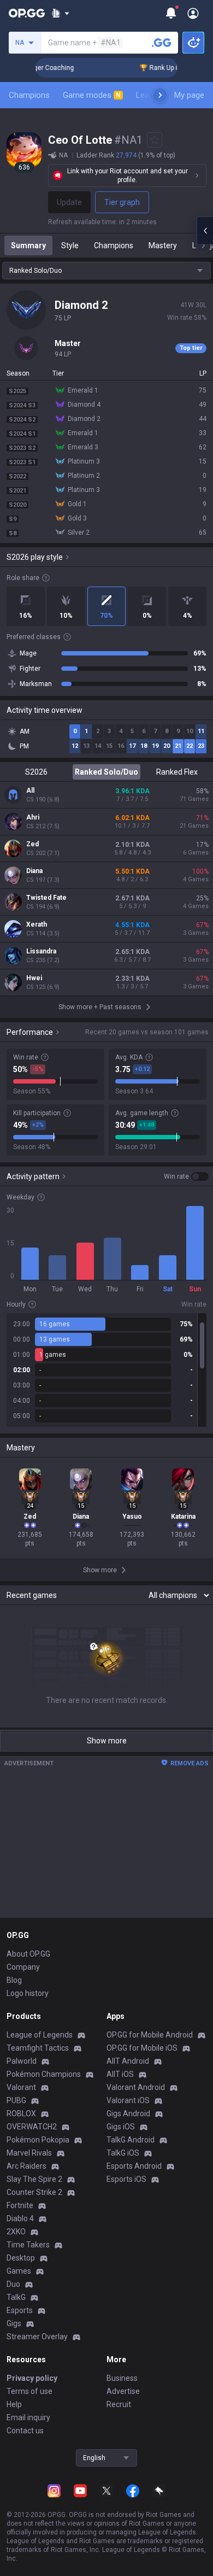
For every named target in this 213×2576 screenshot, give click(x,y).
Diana (34, 871)
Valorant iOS (128, 2100)
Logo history (28, 1993)
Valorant (21, 2087)
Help (14, 2404)
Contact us (25, 2431)
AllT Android (128, 2061)
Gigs (14, 2323)
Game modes (92, 95)
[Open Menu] (193, 13)
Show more (107, 1741)
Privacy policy (32, 2378)
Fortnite (20, 2205)
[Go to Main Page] (27, 13)
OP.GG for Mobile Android (150, 2035)
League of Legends (40, 2035)
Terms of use (29, 2391)
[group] (106, 1370)
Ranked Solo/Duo (106, 772)
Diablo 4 (20, 2218)
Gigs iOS (121, 2127)
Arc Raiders (26, 2166)
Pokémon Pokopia (38, 2140)
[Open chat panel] (205, 231)
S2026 (36, 772)
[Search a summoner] (162, 43)
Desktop (21, 2258)
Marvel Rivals (29, 2153)
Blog (14, 1980)
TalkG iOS (123, 2153)
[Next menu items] (160, 95)
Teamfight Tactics (38, 2048)
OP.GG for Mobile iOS (142, 2048)
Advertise (123, 2391)
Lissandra (41, 951)
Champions (29, 95)
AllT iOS (120, 2074)
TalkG (16, 2297)
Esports (20, 2310)
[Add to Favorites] (155, 140)
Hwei (34, 978)
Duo (13, 2284)
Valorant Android (136, 2087)
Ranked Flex (177, 772)
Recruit (119, 2404)
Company (23, 1967)
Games (19, 2271)
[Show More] (60, 13)
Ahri (33, 817)
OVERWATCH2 (32, 2127)
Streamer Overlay (37, 2337)
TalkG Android (131, 2140)
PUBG (16, 2100)
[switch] (186, 1176)
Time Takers (28, 2245)
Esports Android (134, 2166)
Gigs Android (128, 2114)
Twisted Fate (46, 898)
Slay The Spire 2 (34, 2179)
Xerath (37, 924)
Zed (32, 844)
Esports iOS (126, 2179)
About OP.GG (28, 1954)
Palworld (22, 2061)
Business (122, 2378)
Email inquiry (28, 2417)
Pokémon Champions (44, 2074)
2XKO (16, 2232)
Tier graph (122, 202)
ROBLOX (21, 2114)
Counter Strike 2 (34, 2192)
